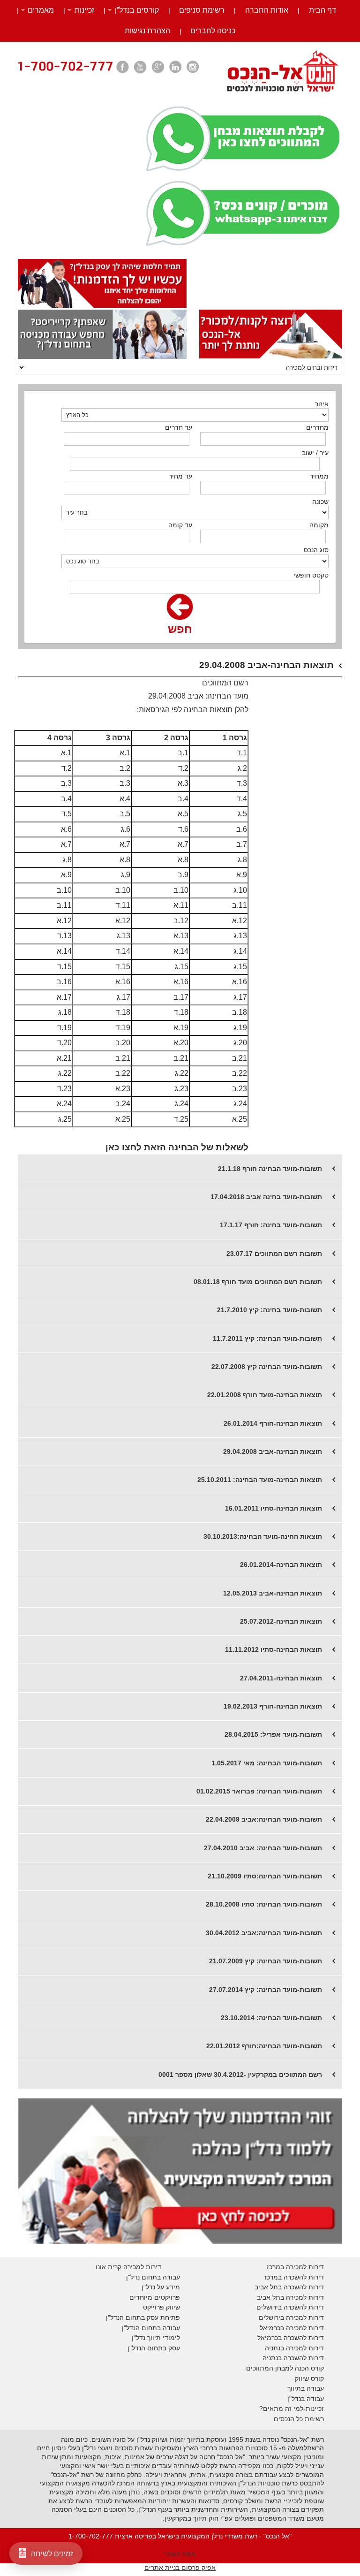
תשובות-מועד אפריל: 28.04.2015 (273, 1734)
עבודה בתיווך (306, 2388)
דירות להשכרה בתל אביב (289, 2287)
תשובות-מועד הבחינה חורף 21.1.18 (270, 1169)
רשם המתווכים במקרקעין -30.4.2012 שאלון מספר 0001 (240, 2074)
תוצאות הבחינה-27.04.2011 (281, 1678)
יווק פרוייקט (159, 2307)
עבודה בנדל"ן (306, 2399)
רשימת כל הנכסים (299, 2419)
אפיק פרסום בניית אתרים (180, 2568)
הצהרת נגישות (147, 31)
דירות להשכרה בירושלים (290, 2307)
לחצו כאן (124, 1147)
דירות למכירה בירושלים (291, 2318)
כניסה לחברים (213, 31)
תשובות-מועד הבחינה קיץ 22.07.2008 (267, 1367)
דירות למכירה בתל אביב (290, 2297)
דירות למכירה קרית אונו (128, 2267)
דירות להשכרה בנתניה (293, 2358)
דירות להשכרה (303, 2338)
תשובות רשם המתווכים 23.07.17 (274, 1254)
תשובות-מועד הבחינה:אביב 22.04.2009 (264, 1819)
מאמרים (41, 10)
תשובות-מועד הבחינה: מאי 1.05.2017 (267, 1763)
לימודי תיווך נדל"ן (156, 2338)
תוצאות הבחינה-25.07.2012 (281, 1621)
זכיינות (84, 10)
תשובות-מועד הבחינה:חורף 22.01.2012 (264, 2046)
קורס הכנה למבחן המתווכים (285, 2368)
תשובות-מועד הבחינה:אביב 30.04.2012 (264, 1933)
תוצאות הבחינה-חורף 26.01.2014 (273, 1423)
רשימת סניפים (202, 10)
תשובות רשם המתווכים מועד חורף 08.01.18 (258, 1282)
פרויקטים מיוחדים (155, 2297)
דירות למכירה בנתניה (294, 2348)
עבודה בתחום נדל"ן (153, 2277)
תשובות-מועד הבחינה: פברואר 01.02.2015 (259, 1791)
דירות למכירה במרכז (295, 2267)
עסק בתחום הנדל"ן (154, 2348)
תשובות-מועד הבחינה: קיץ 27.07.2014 (266, 1990)
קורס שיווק (309, 2378)
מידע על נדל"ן (161, 2287)
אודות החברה (267, 10)
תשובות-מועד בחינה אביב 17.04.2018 (266, 1197)
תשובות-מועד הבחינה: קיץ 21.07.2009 (266, 1961)
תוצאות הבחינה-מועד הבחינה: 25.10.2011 (260, 1480)
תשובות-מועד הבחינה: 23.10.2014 (271, 2018)
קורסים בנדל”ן (137, 10)
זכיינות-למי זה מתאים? (292, 2409)
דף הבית (322, 10)
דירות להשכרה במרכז (294, 2277)
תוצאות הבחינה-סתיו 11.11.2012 (274, 1649)
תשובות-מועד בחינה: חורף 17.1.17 (271, 1225)
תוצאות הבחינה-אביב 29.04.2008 (273, 1451)
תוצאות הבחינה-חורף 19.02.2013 (273, 1706)
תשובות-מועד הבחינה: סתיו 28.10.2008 (264, 1904)
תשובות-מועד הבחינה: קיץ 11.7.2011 (267, 1338)
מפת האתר (180, 2554)
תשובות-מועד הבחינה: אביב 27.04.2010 (263, 1848)
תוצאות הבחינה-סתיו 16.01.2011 (274, 1508)
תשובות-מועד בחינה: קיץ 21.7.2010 (270, 1310)
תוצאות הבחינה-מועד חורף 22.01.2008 (265, 1395)
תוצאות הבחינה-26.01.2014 (281, 1565)
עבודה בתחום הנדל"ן (151, 2328)
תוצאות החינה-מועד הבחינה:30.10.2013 (263, 1536)
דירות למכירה (304, 2328)
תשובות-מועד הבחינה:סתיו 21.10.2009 (265, 1876)
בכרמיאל (272, 2328)
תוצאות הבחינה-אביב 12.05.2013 (273, 1593)
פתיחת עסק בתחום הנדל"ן (143, 2318)
